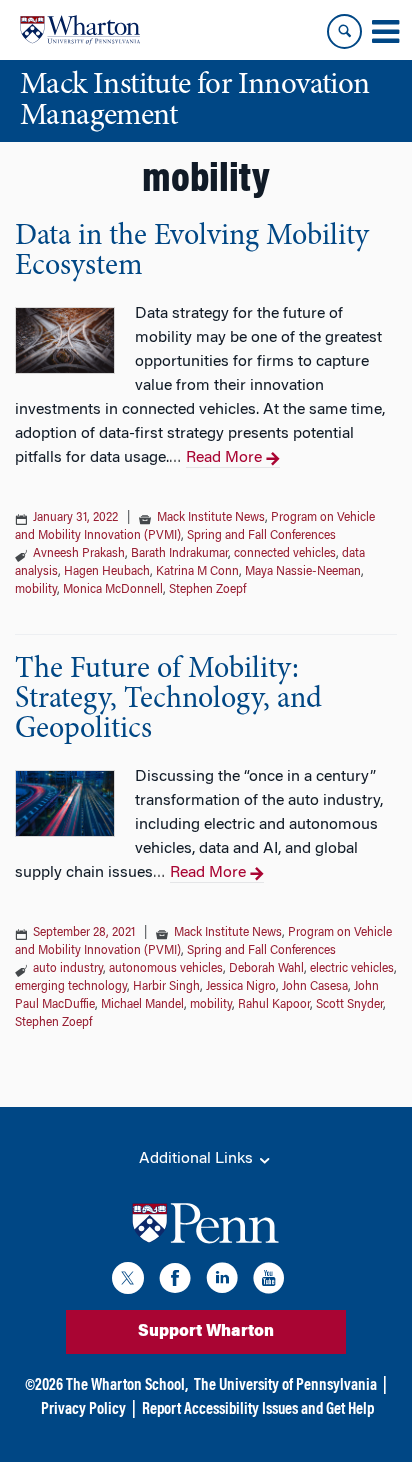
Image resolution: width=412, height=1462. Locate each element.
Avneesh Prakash (79, 554)
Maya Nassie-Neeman (303, 572)
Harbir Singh (166, 987)
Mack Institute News (211, 518)
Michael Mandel (142, 1005)
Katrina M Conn (197, 572)
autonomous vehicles (166, 969)
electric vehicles (352, 969)
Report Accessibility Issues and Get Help (258, 1410)
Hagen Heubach (107, 572)
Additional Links (198, 1159)
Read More (224, 458)
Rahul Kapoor (274, 1005)
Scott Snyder (349, 1005)
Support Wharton (206, 1332)
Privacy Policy (83, 1410)
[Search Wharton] (344, 31)
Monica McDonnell (113, 590)
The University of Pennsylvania (285, 1386)
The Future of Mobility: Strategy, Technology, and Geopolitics (168, 700)
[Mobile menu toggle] (385, 32)
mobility (36, 590)
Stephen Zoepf (207, 590)
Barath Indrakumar (179, 554)
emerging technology (71, 987)
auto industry (68, 969)
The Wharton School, (127, 1386)
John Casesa (315, 987)
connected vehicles (285, 554)
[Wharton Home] (80, 30)
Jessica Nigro (241, 987)
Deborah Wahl (266, 969)
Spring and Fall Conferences (261, 536)
